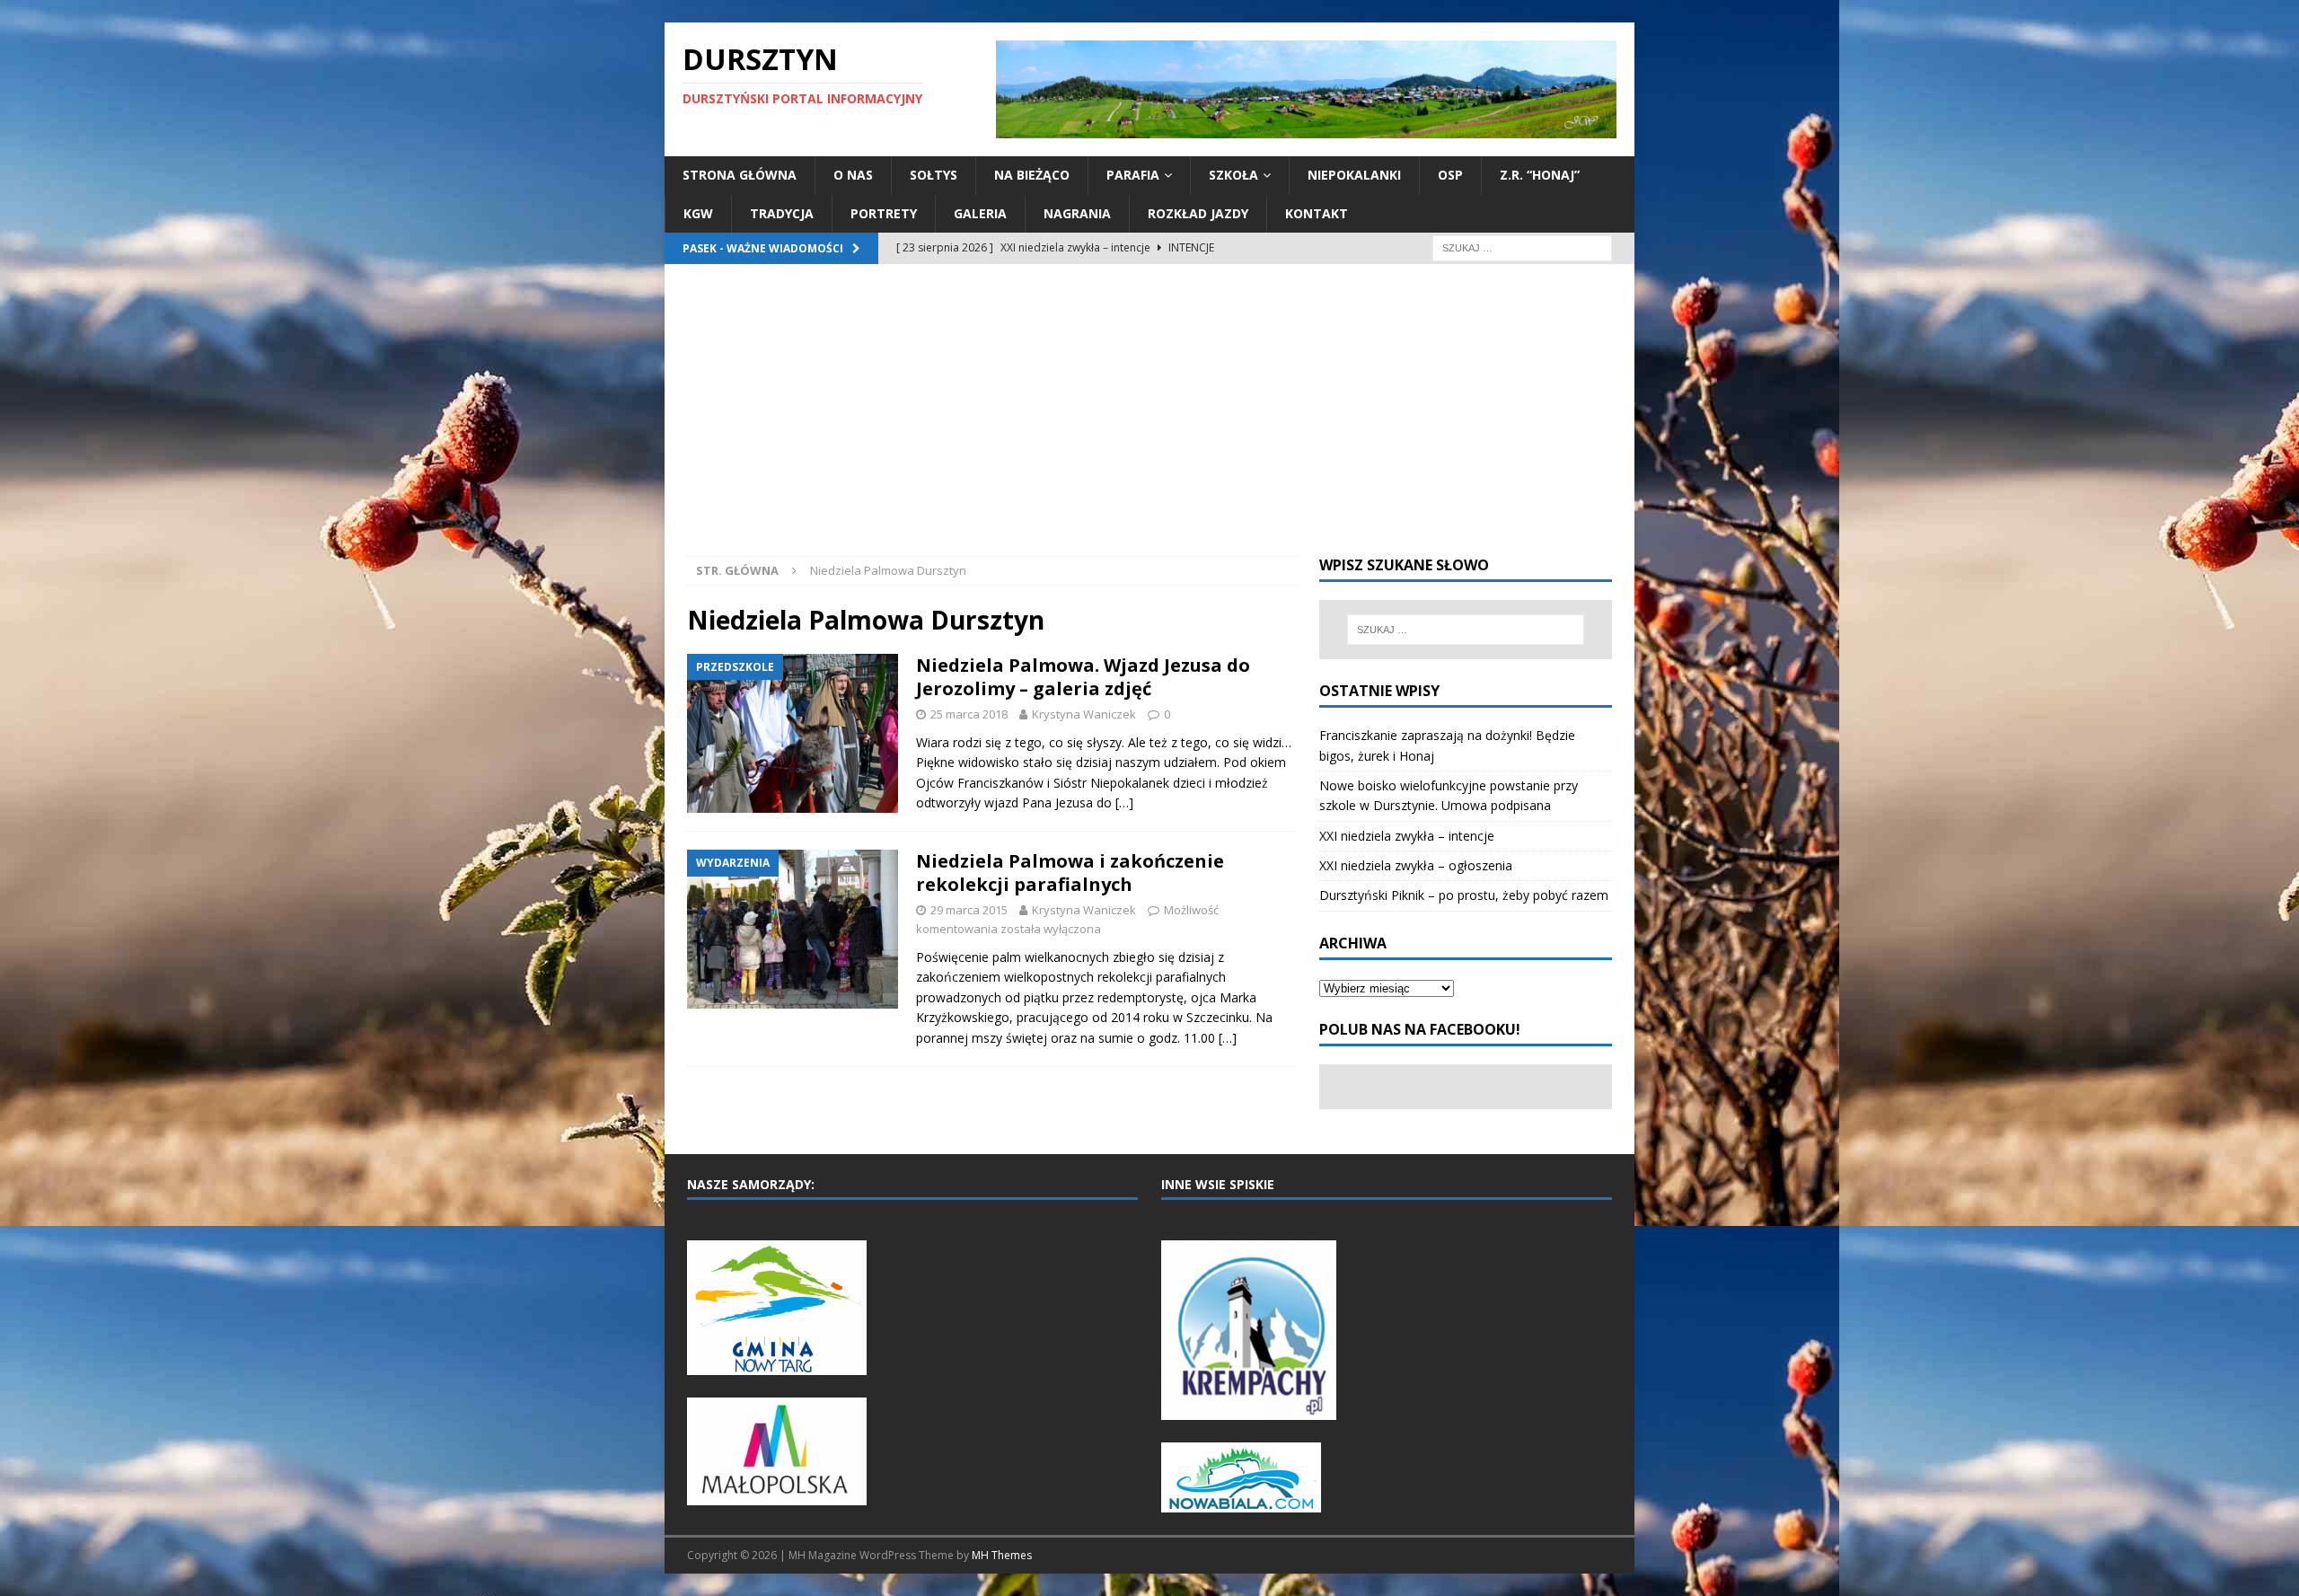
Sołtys (934, 175)
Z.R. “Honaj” (1540, 175)
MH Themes (1002, 1555)
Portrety (884, 213)
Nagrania (1077, 213)
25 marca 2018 (969, 714)
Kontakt (1317, 213)
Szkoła (1233, 175)
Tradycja (782, 213)
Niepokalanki (1354, 175)
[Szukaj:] (1522, 247)
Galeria (980, 213)
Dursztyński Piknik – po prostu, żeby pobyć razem (1464, 895)
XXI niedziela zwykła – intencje (1407, 836)
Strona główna (740, 175)
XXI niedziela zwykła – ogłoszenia (1416, 865)
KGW (698, 213)
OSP (1450, 175)
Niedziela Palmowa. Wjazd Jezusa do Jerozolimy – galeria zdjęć (1083, 677)
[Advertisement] (1149, 421)
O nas (853, 175)
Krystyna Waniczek (1084, 714)
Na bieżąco (1032, 175)
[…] (1124, 802)
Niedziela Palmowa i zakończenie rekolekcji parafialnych (1070, 873)
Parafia (1133, 175)
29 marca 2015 (969, 910)
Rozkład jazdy (1198, 213)
